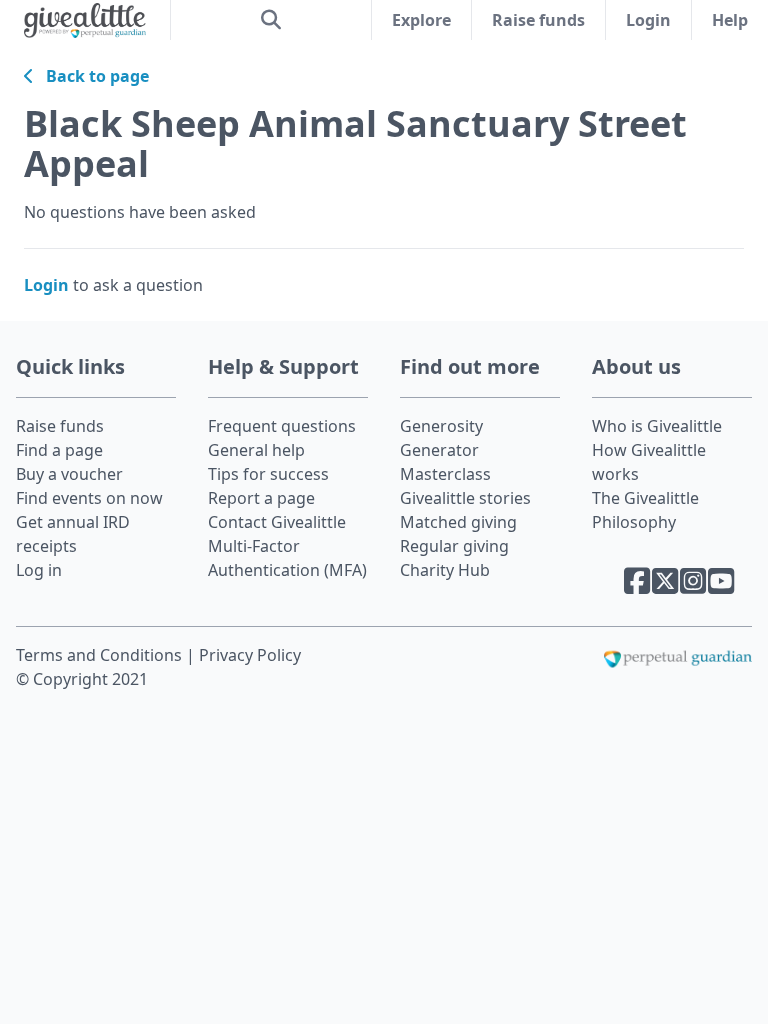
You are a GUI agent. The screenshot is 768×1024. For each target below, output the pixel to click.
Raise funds (538, 20)
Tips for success (268, 474)
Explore (421, 20)
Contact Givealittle (277, 522)
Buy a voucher (69, 474)
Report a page (261, 498)
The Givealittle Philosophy (645, 510)
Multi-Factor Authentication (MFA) (287, 558)
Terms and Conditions (101, 655)
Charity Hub (445, 570)
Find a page (59, 450)
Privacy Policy (250, 655)
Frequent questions (282, 426)
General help (256, 450)
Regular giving (454, 546)
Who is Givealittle (657, 426)
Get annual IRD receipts (73, 534)
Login (648, 20)
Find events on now (89, 498)
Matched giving (458, 522)
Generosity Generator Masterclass (445, 450)
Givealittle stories (465, 498)
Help (730, 20)
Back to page (91, 76)
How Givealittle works (649, 462)
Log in (39, 570)
